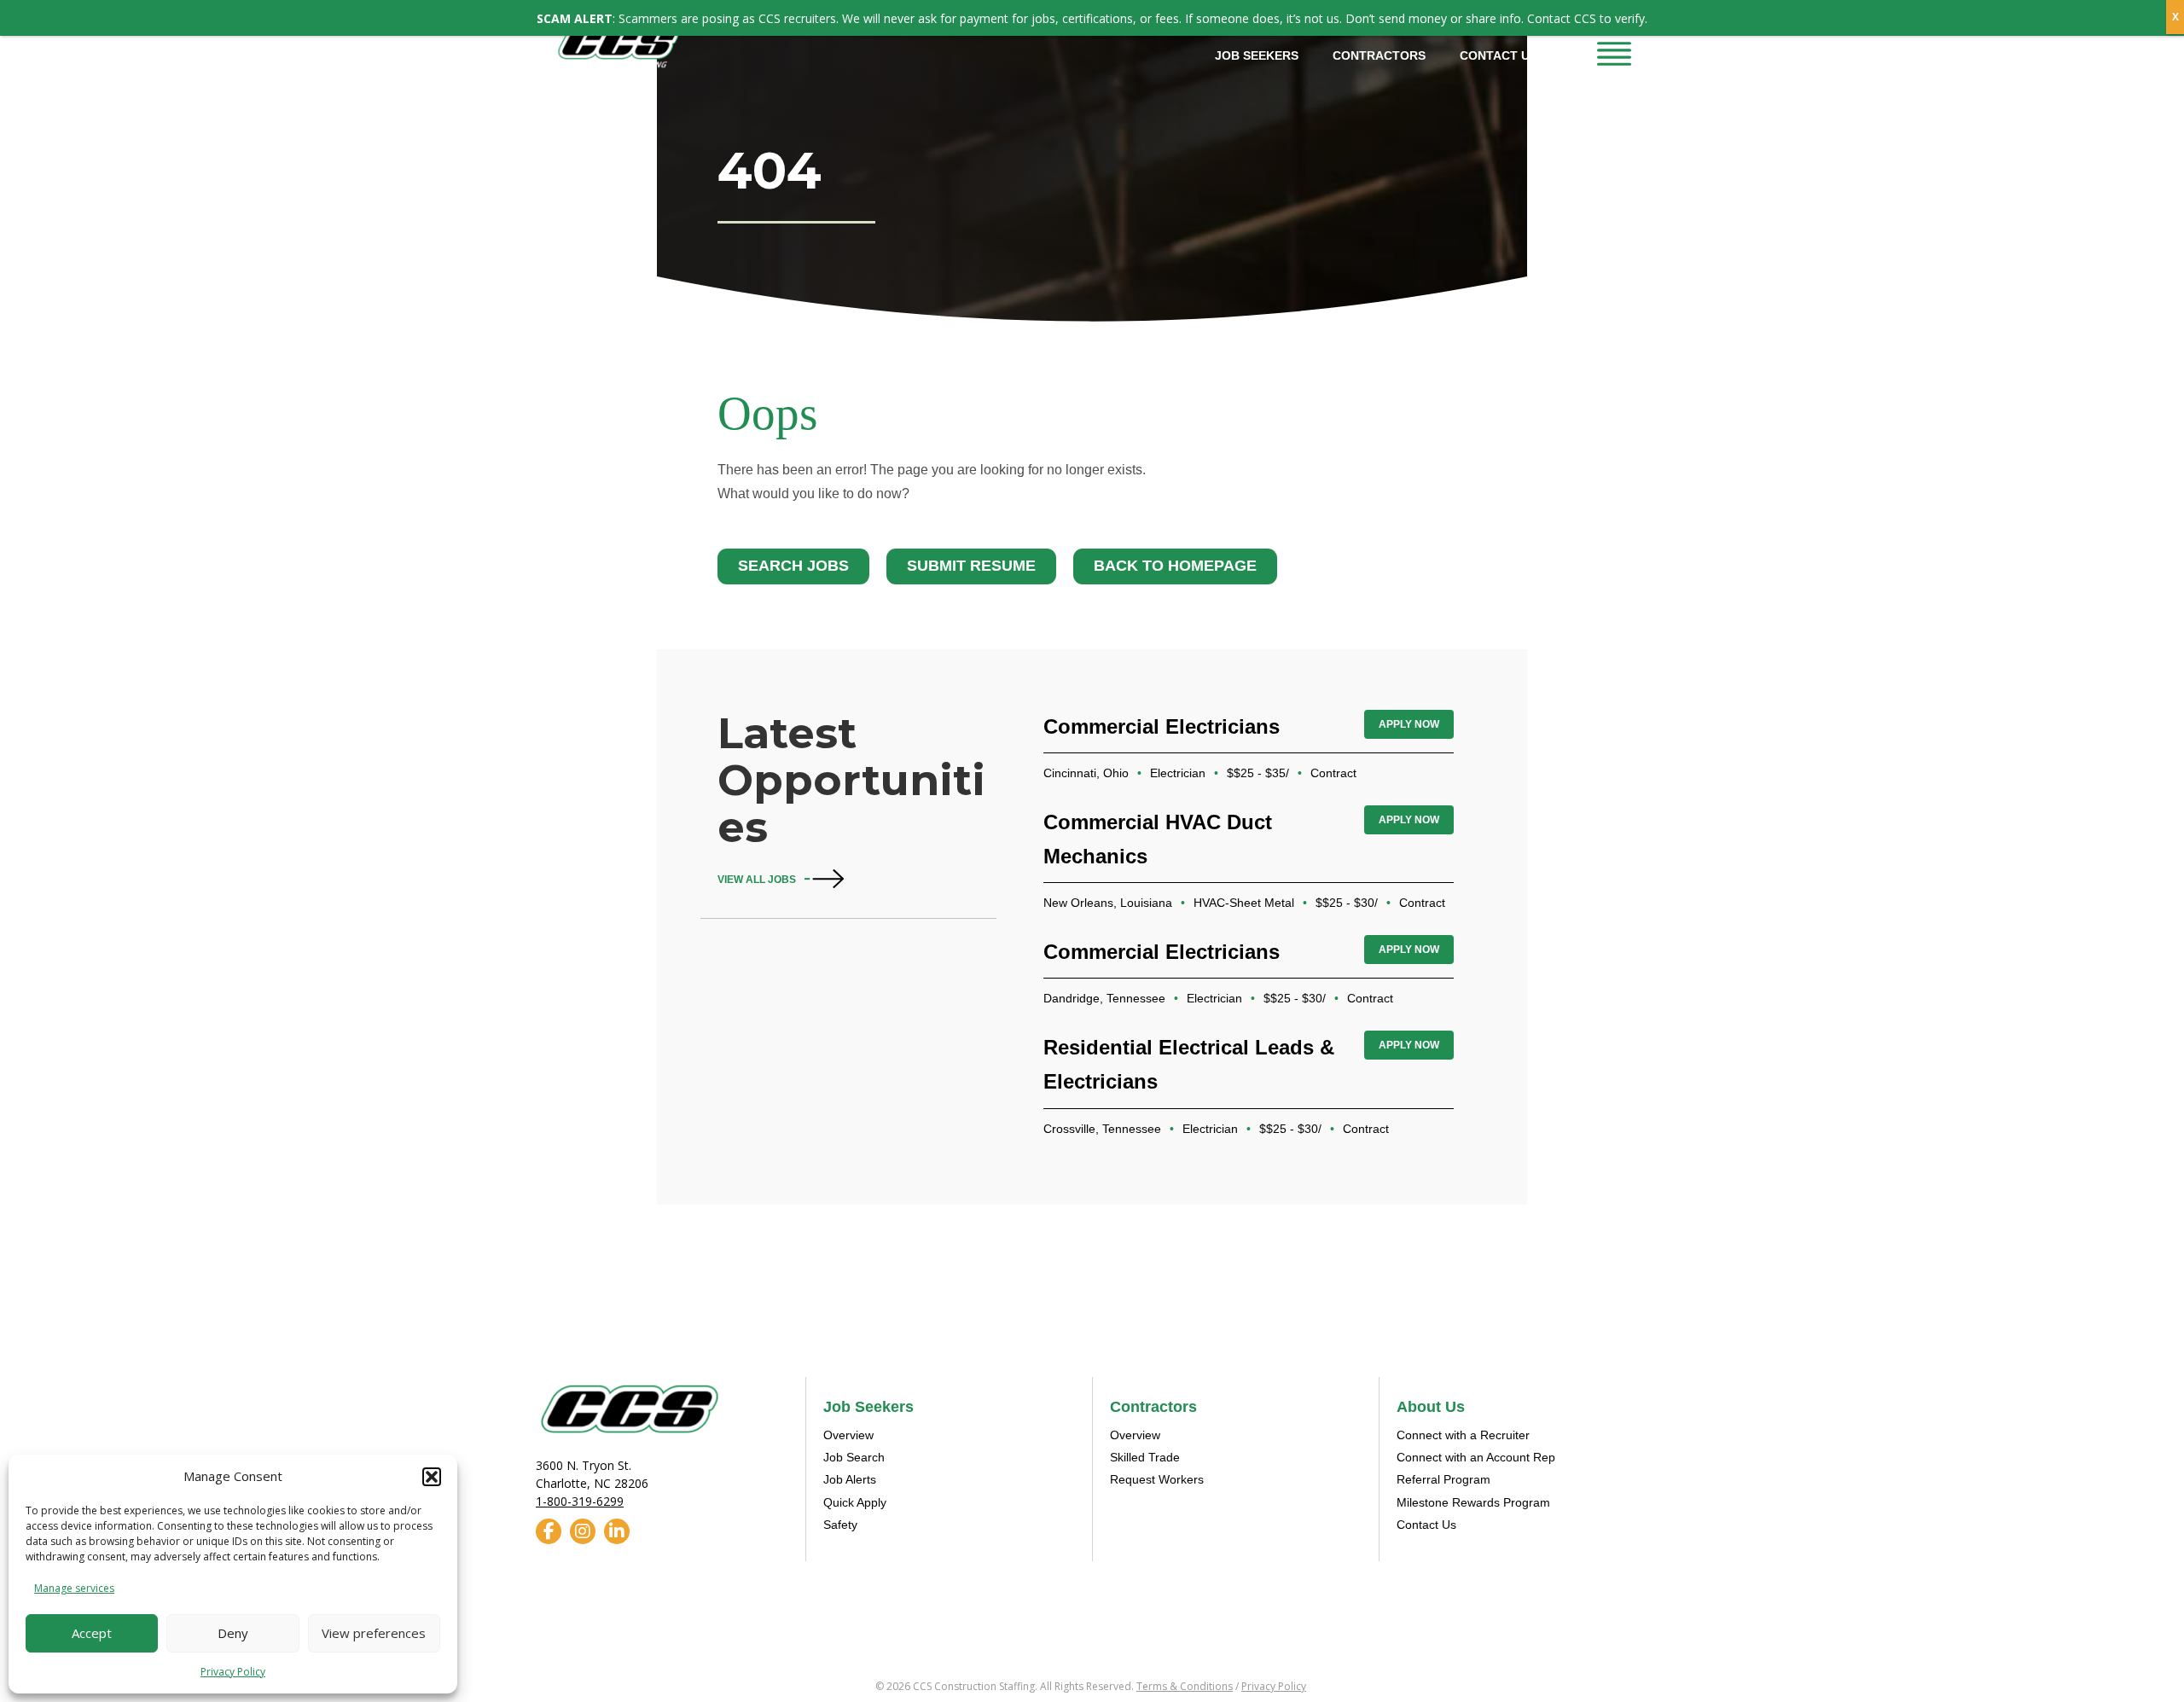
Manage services (74, 1588)
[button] (432, 1477)
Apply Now (1409, 724)
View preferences (374, 1633)
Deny (233, 1633)
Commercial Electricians (1162, 726)
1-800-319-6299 (580, 1501)
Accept (92, 1633)
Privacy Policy (233, 1672)
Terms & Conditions (1185, 1686)
